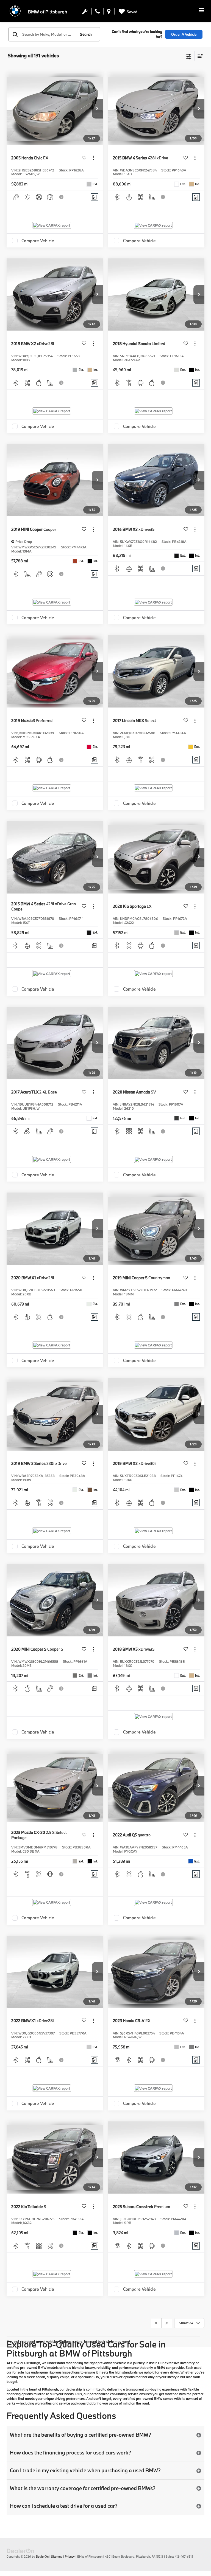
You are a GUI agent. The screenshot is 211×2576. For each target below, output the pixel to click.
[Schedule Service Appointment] (85, 13)
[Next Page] (167, 2323)
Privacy (70, 2557)
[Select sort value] (199, 56)
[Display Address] (109, 13)
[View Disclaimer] (62, 197)
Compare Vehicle (38, 241)
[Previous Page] (156, 2323)
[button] (97, 109)
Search (86, 34)
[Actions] (93, 158)
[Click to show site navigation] (201, 11)
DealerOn (42, 2557)
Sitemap (57, 2557)
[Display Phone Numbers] (97, 13)
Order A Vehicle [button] (184, 34)
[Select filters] (189, 56)
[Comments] (94, 197)
